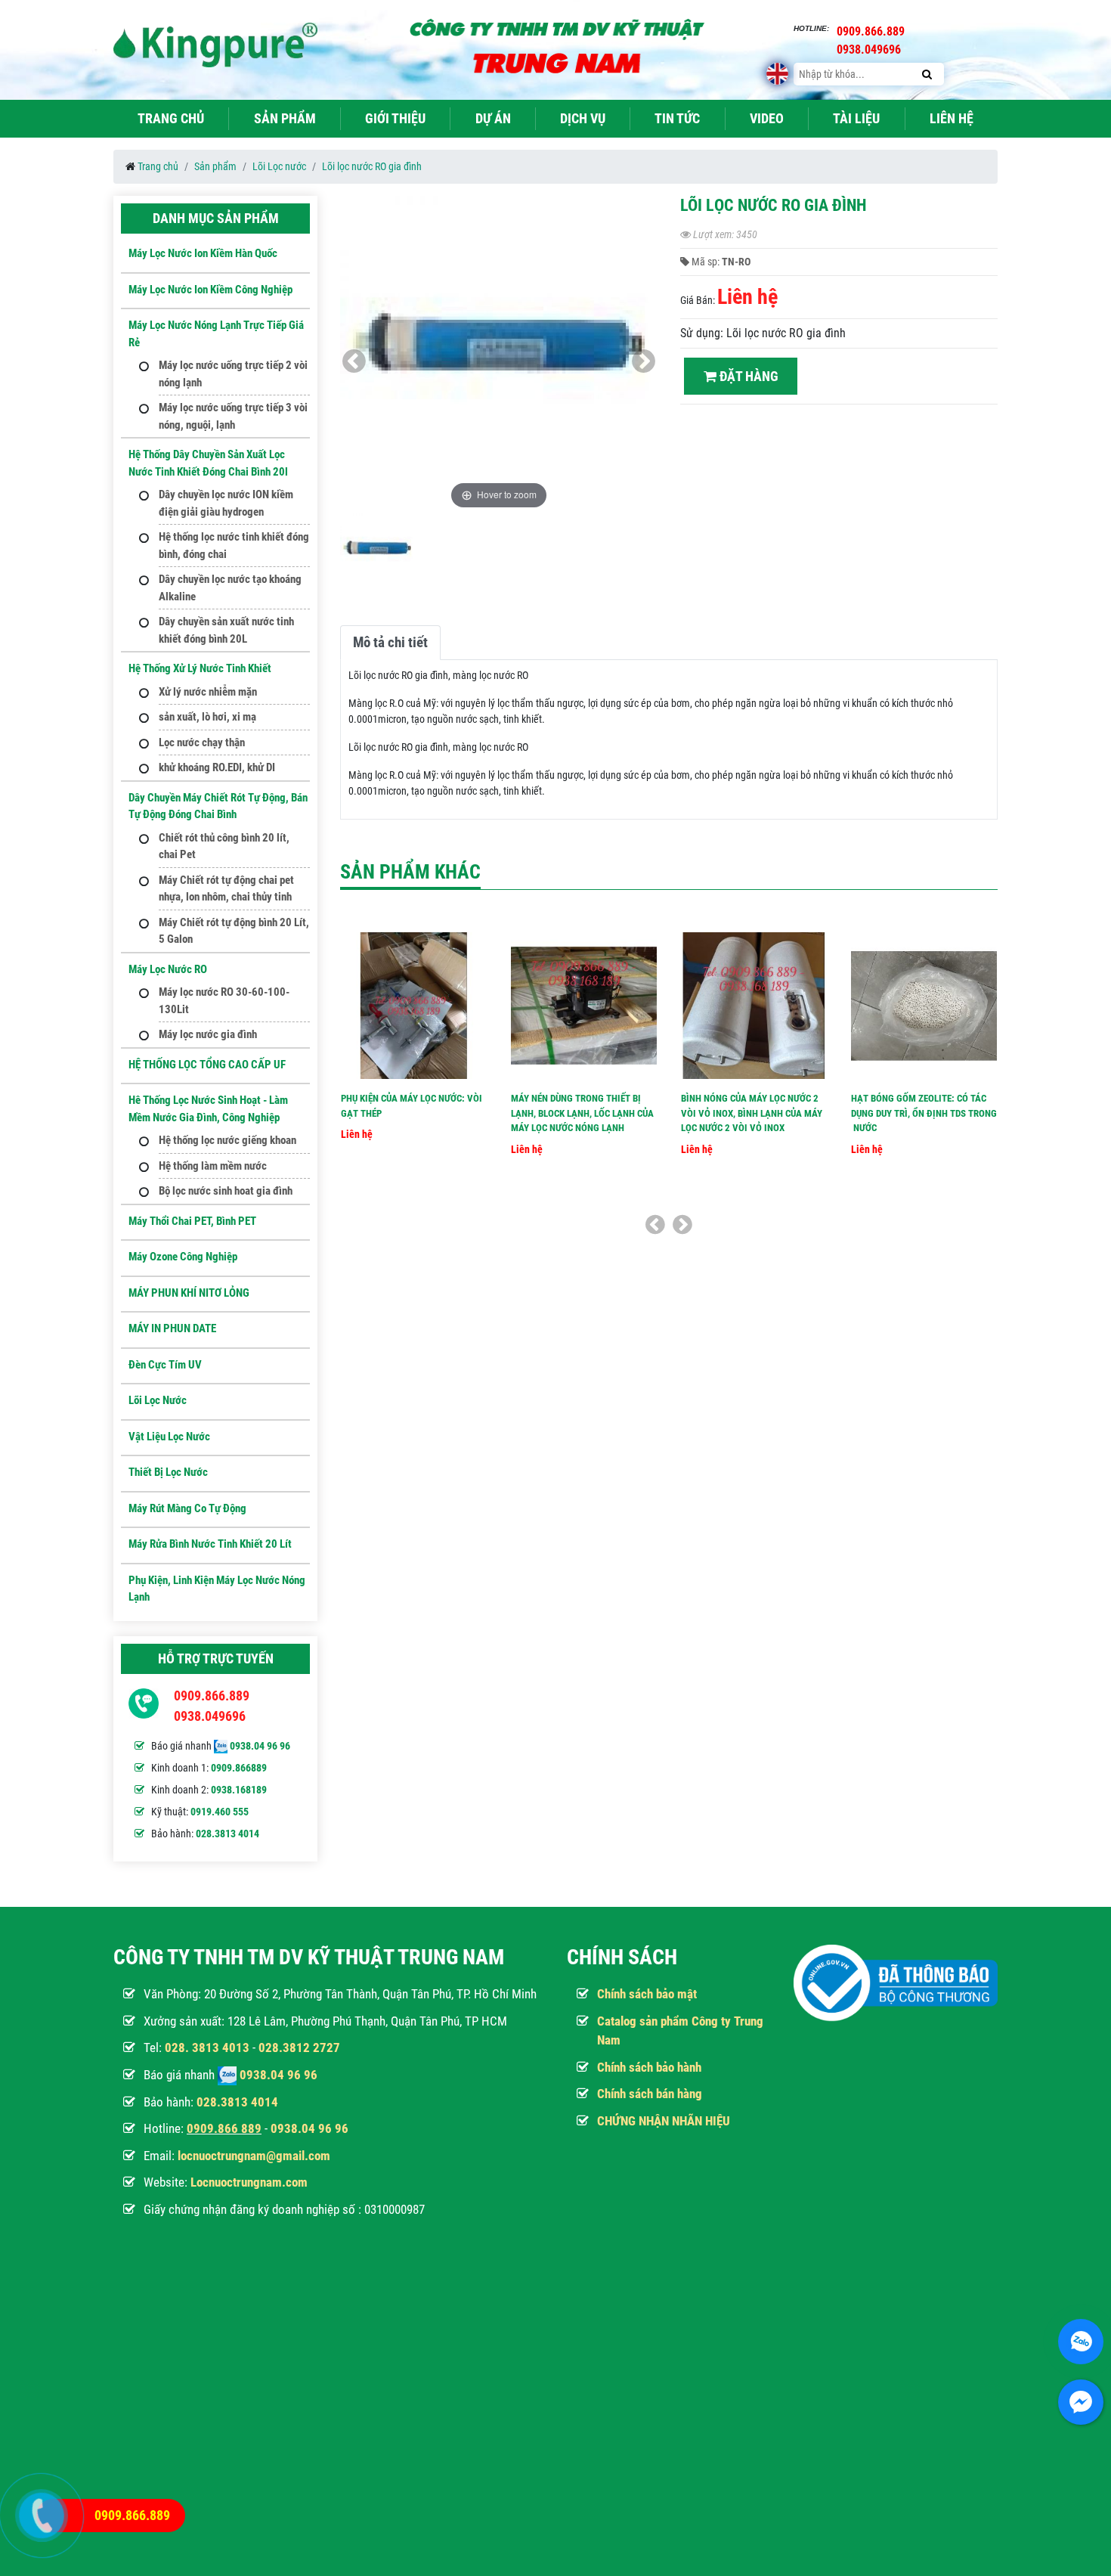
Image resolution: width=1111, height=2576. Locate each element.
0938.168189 (239, 1790)
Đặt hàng (747, 376)
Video (767, 118)
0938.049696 (210, 1716)
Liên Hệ (952, 118)
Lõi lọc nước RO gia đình (372, 166)
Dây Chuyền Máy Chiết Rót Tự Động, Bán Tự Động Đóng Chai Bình (218, 806)
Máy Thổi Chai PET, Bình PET (192, 1221)
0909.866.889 (212, 1696)
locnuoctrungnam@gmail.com (254, 2156)
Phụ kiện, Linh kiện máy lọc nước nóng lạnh (217, 1589)
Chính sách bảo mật (647, 1994)
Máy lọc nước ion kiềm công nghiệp (210, 290)
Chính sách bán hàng (650, 2094)
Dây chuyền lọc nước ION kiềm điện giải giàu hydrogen (226, 503)
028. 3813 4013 (207, 2047)
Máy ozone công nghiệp (183, 1257)
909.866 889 (227, 2128)
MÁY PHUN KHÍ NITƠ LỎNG (189, 1293)
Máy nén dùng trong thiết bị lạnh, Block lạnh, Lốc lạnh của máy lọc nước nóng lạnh (582, 1113)
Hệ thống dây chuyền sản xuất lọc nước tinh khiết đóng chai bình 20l (208, 463)
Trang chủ (171, 118)
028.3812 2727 (299, 2047)
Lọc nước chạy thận (202, 742)
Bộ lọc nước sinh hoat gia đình (226, 1191)
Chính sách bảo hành (649, 2067)
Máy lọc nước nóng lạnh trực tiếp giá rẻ (216, 334)
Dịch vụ (583, 118)
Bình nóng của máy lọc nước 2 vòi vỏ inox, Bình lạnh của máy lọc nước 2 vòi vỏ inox (752, 1113)
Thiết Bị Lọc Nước (168, 1472)
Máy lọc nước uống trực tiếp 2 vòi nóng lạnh (233, 374)
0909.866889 (239, 1768)
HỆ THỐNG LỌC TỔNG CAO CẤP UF (207, 1065)
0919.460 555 (220, 1812)
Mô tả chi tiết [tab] (390, 642)
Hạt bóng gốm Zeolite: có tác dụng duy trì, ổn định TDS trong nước (924, 1113)
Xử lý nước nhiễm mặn (208, 692)
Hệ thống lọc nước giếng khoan (227, 1140)
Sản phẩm (285, 118)
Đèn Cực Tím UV (165, 1365)
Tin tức (677, 118)
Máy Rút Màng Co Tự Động (187, 1508)
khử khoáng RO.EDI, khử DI (217, 767)
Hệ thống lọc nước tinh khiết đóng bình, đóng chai (234, 546)
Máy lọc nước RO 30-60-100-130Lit (224, 1001)
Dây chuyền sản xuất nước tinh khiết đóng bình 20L (226, 630)
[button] (644, 361)
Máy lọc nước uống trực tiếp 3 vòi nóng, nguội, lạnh (233, 416)
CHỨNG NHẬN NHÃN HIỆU (664, 2121)
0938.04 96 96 (260, 1746)
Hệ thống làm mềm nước (213, 1166)
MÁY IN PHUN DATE (172, 1328)
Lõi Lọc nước (279, 166)
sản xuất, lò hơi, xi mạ (207, 717)
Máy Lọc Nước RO (168, 969)
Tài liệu (856, 118)
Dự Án (493, 118)
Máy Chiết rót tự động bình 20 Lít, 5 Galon (234, 931)
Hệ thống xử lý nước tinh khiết (200, 668)
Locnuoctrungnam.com (249, 2182)
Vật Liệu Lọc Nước (169, 1437)
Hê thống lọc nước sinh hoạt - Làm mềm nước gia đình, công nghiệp (208, 1109)
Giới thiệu (395, 118)
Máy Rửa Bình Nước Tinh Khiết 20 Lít (210, 1544)
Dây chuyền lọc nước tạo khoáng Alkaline (230, 588)
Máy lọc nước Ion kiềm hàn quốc (203, 253)
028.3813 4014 (227, 1834)
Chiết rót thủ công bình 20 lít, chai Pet (224, 846)
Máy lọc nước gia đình (208, 1034)
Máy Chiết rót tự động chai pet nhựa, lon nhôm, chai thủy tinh (226, 889)
